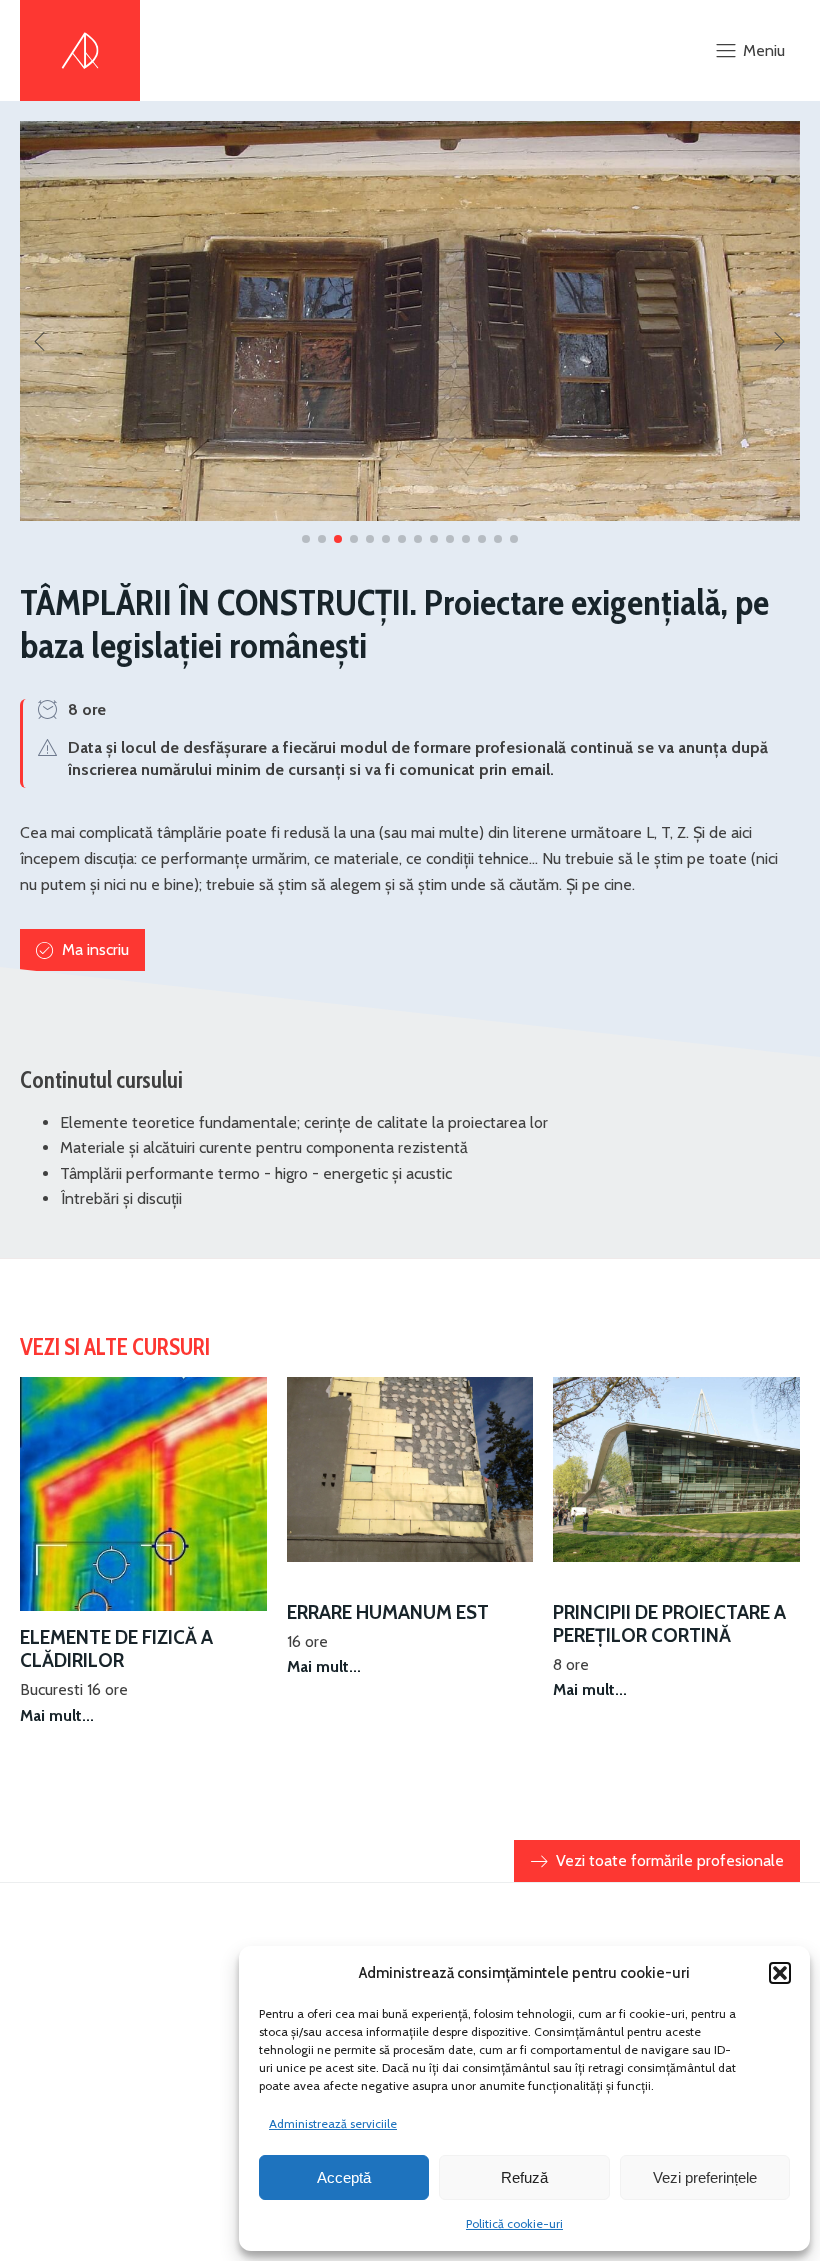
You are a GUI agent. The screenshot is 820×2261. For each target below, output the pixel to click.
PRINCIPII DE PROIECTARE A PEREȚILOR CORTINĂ (669, 1624)
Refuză (524, 2177)
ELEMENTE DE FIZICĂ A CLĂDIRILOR (116, 1649)
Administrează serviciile (333, 2123)
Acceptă (344, 2177)
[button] (780, 1973)
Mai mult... (57, 1715)
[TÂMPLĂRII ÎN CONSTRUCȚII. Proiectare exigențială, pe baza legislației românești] (410, 515)
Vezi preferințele (705, 2177)
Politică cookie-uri (514, 2223)
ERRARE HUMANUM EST (388, 1612)
